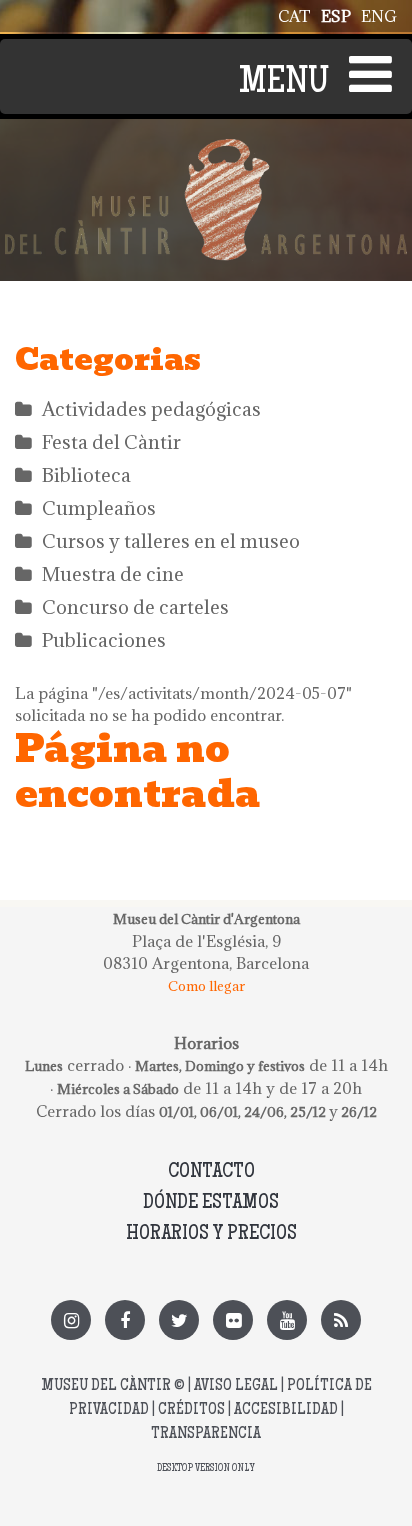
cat (294, 16)
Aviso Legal (236, 1386)
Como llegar (206, 986)
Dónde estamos (211, 1203)
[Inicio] (206, 150)
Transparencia (206, 1434)
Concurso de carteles (135, 607)
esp (336, 16)
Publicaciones (104, 640)
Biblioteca (86, 475)
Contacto (211, 1172)
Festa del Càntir (111, 442)
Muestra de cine (113, 574)
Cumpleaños (99, 508)
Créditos (191, 1410)
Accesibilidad (286, 1410)
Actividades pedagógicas (151, 409)
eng (379, 16)
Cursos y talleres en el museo (171, 541)
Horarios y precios (211, 1234)
